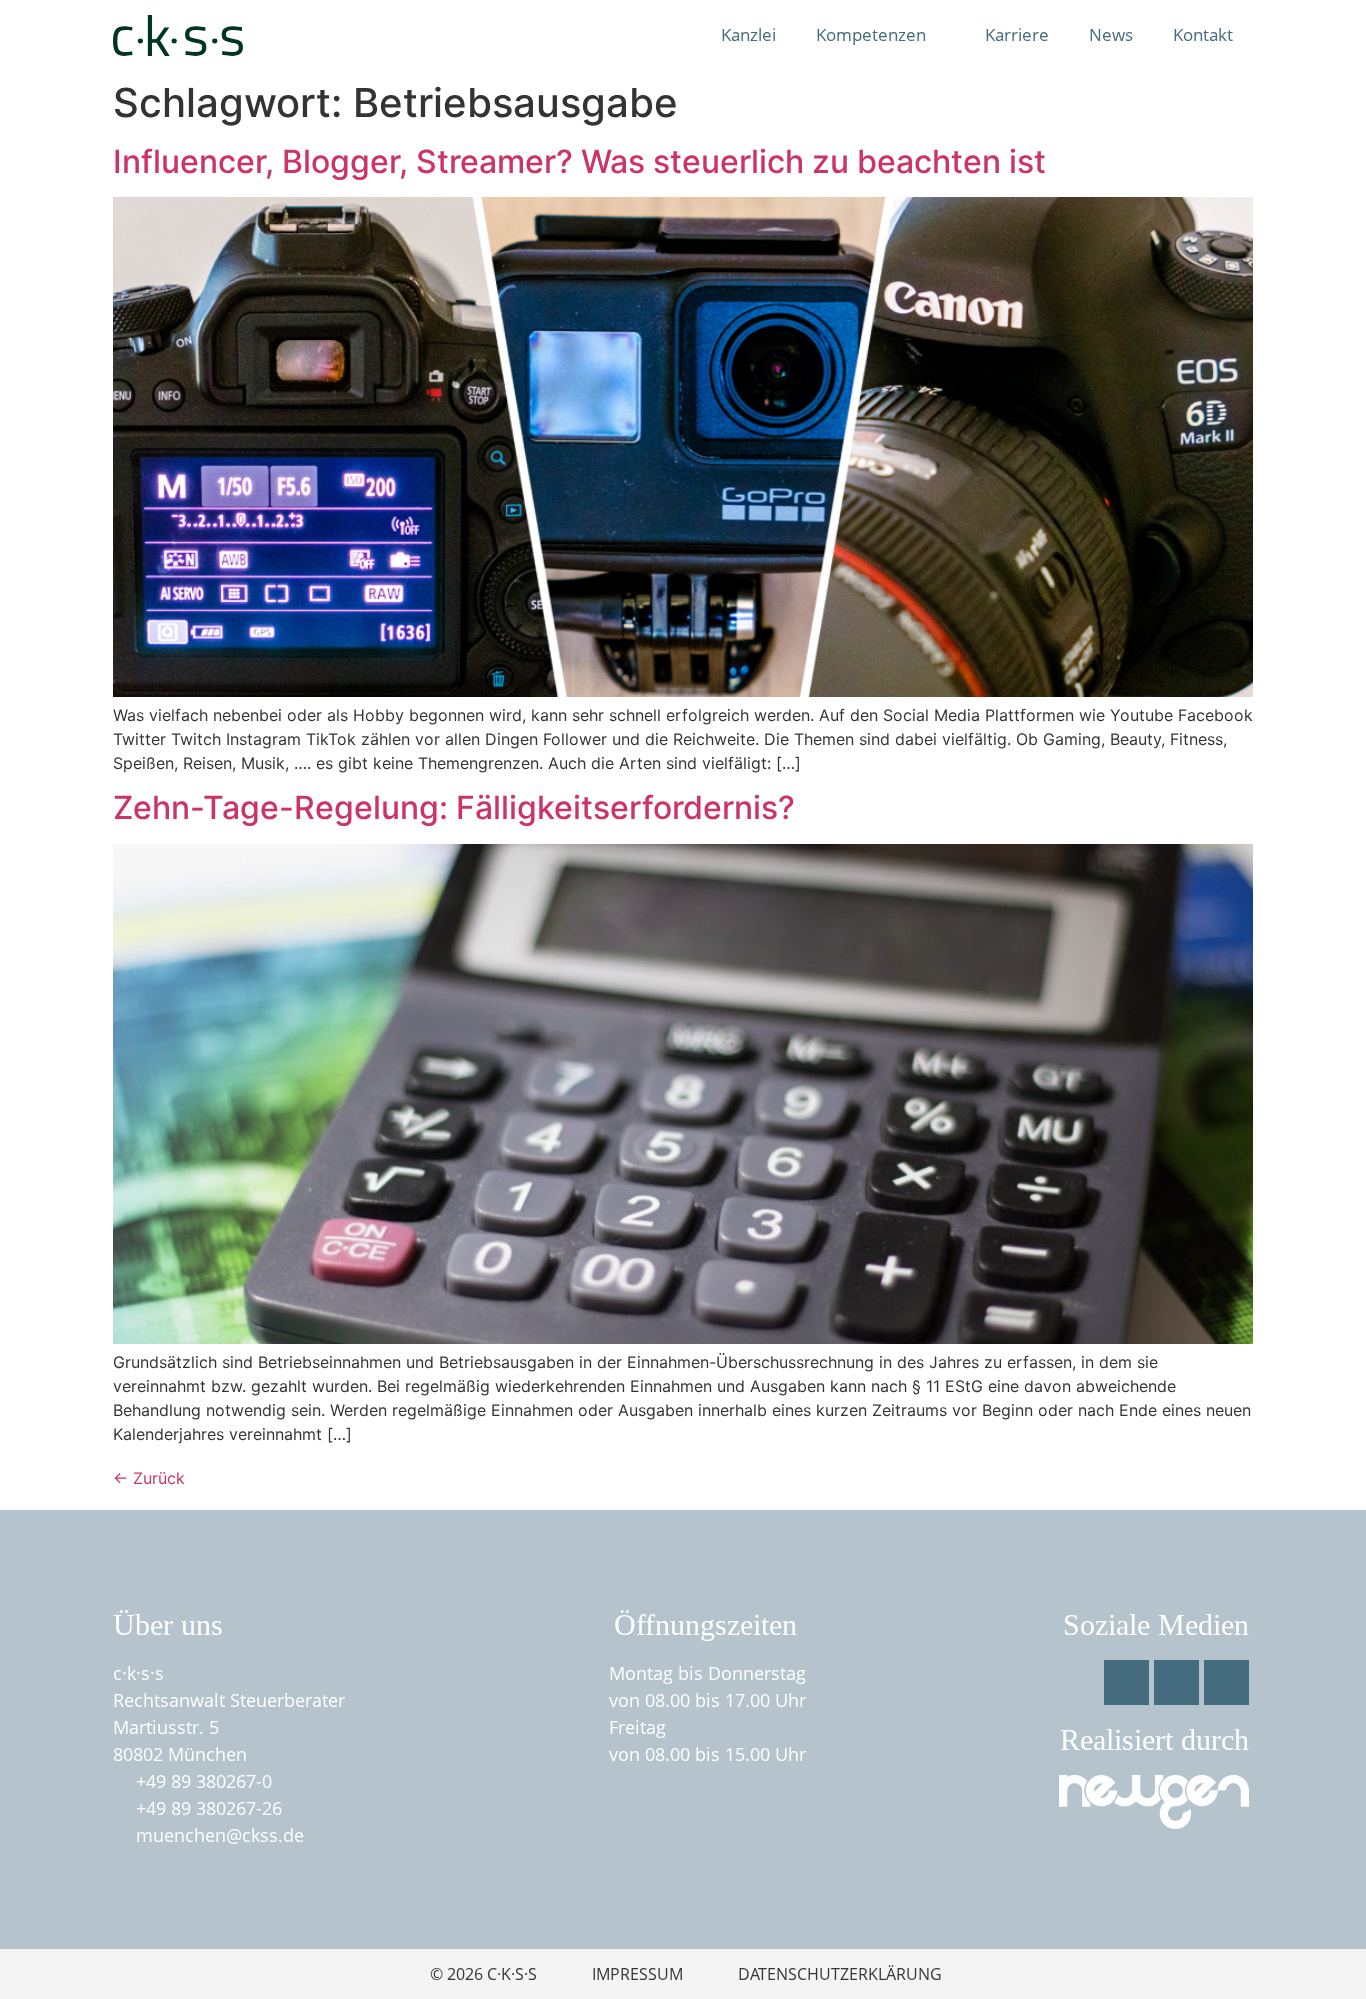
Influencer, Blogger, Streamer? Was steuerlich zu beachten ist (579, 161)
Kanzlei (748, 34)
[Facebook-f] (1126, 1682)
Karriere (1017, 34)
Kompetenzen (871, 34)
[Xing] (1226, 1682)
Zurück (149, 1478)
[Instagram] (1176, 1682)
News (1111, 34)
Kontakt (1203, 34)
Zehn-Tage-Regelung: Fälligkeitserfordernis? (454, 807)
